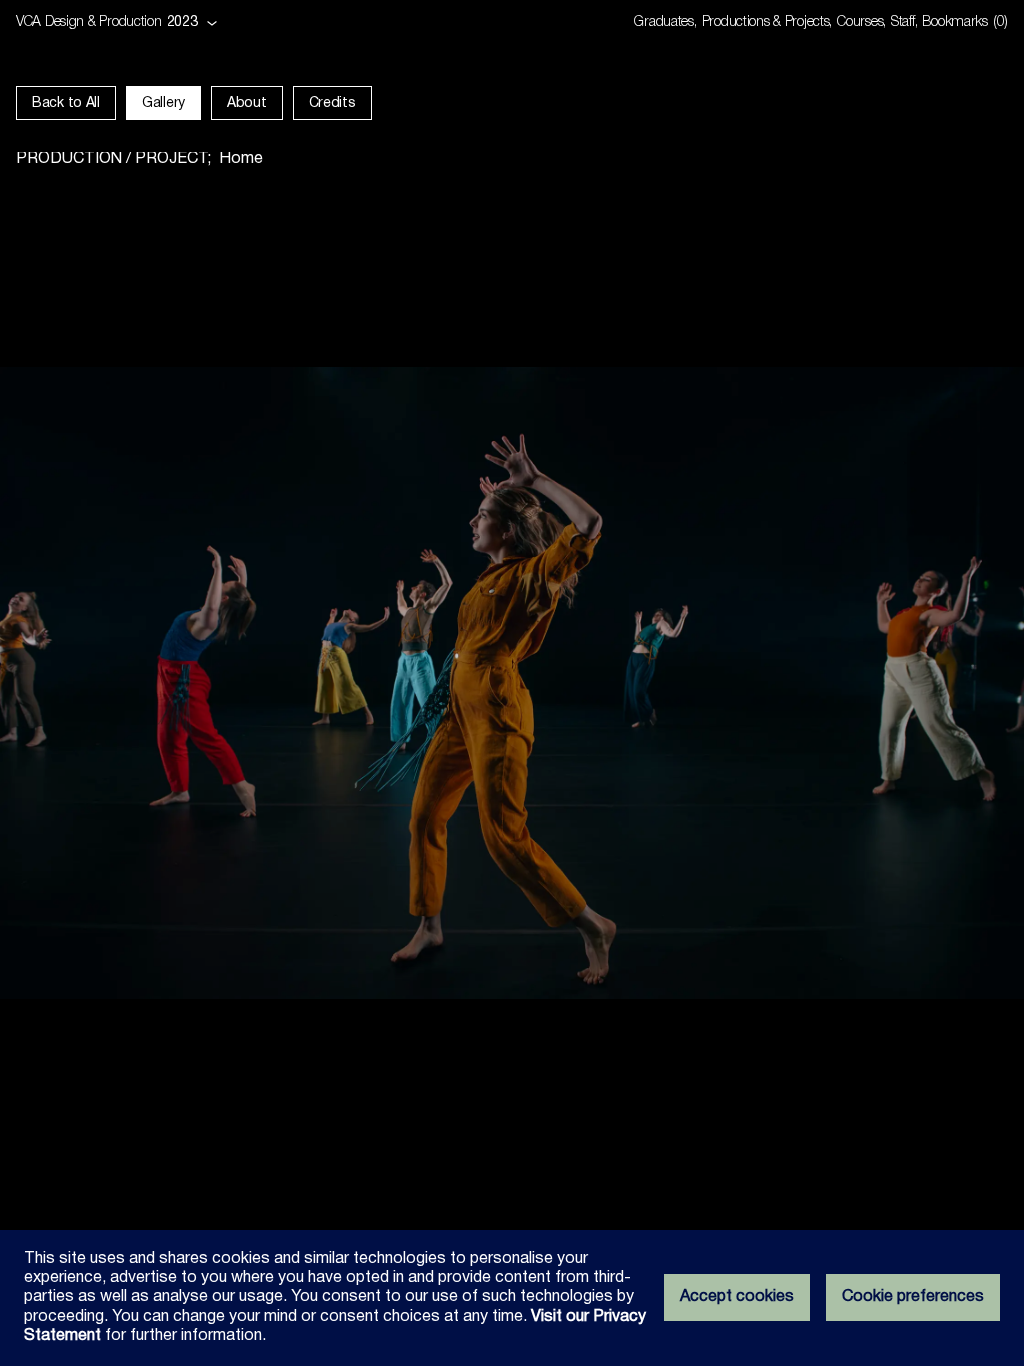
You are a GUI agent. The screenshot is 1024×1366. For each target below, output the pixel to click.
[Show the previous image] (256, 683)
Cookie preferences (913, 1297)
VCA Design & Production (89, 22)
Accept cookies (737, 1297)
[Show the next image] (768, 683)
